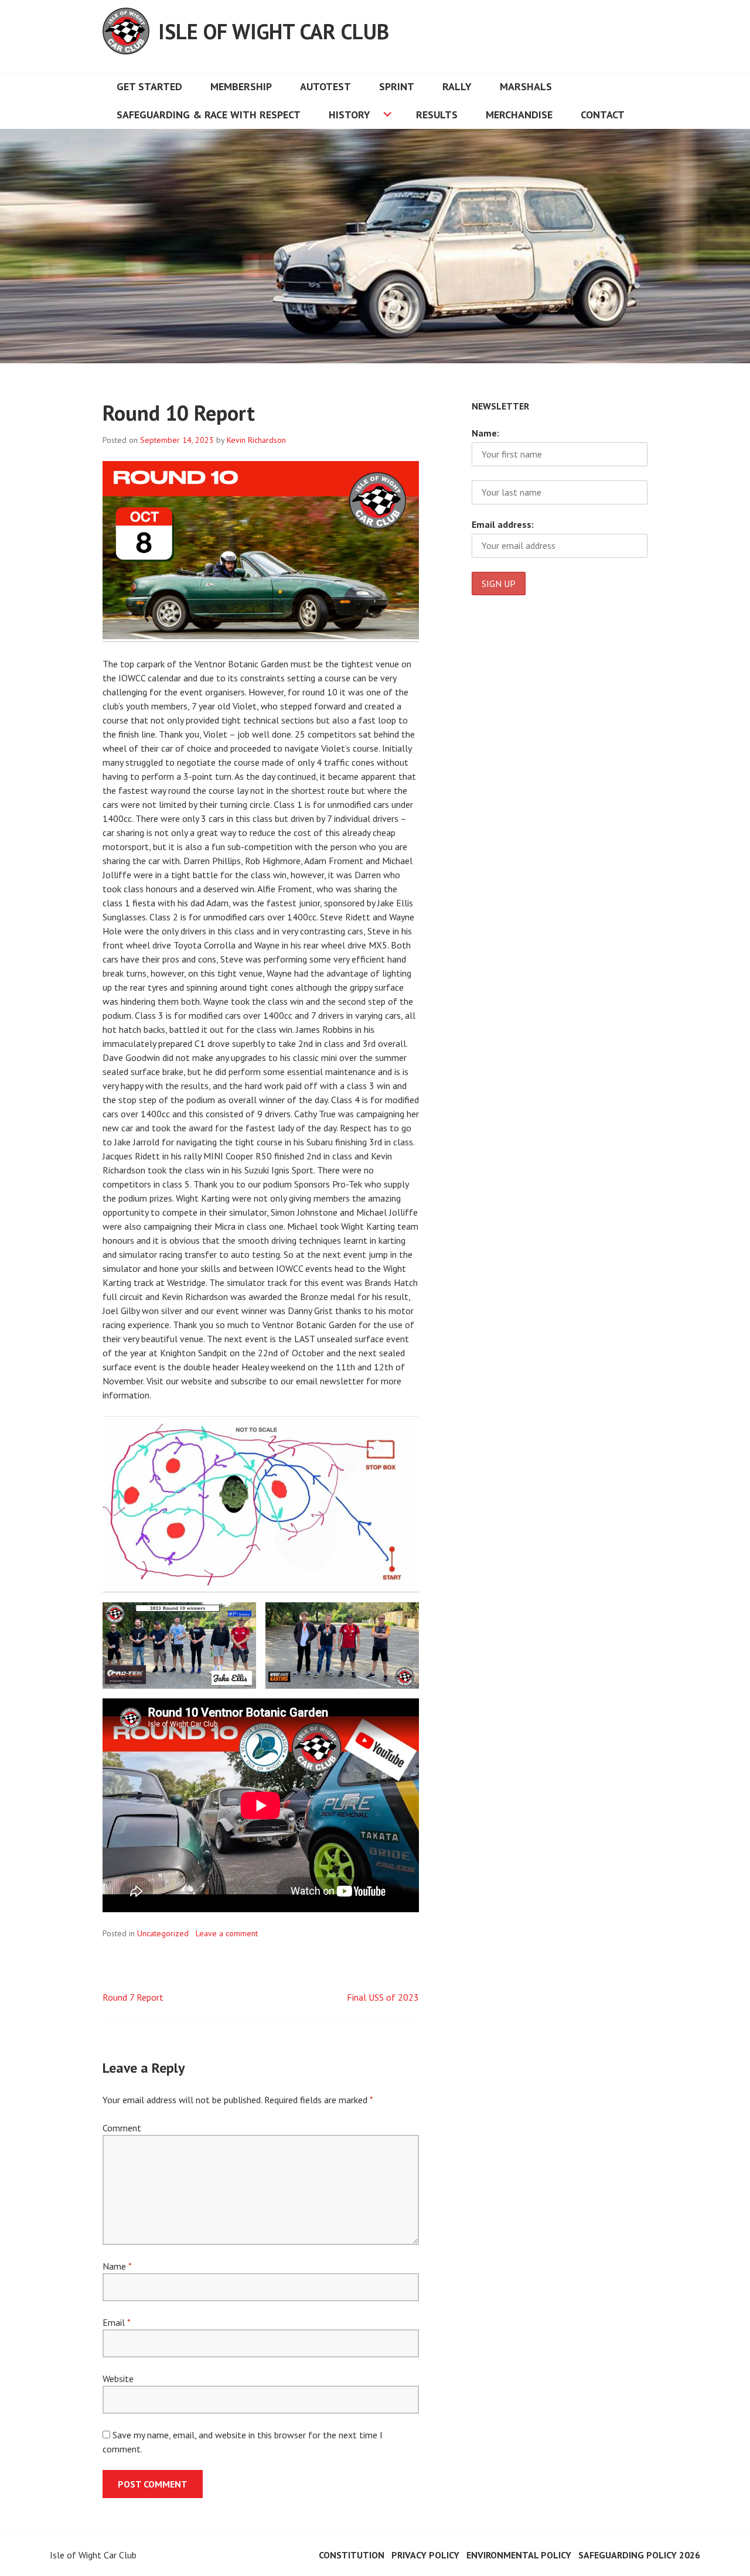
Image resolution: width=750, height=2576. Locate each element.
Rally (457, 86)
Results (437, 115)
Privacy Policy (425, 2555)
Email (116, 2322)
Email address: (503, 524)
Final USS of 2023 (383, 1997)
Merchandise (519, 115)
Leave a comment (227, 1933)
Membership (241, 86)
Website (118, 2379)
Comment (122, 2128)
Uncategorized (163, 1933)
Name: (485, 433)
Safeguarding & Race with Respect (209, 115)
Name (117, 2266)
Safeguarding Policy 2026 (639, 2555)
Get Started (149, 86)
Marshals (526, 86)
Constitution (352, 2555)
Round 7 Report (133, 1997)
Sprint (397, 86)
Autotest (325, 86)
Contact (603, 115)
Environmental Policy (519, 2555)
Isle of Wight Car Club (274, 31)
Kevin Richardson (256, 440)
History (350, 115)
